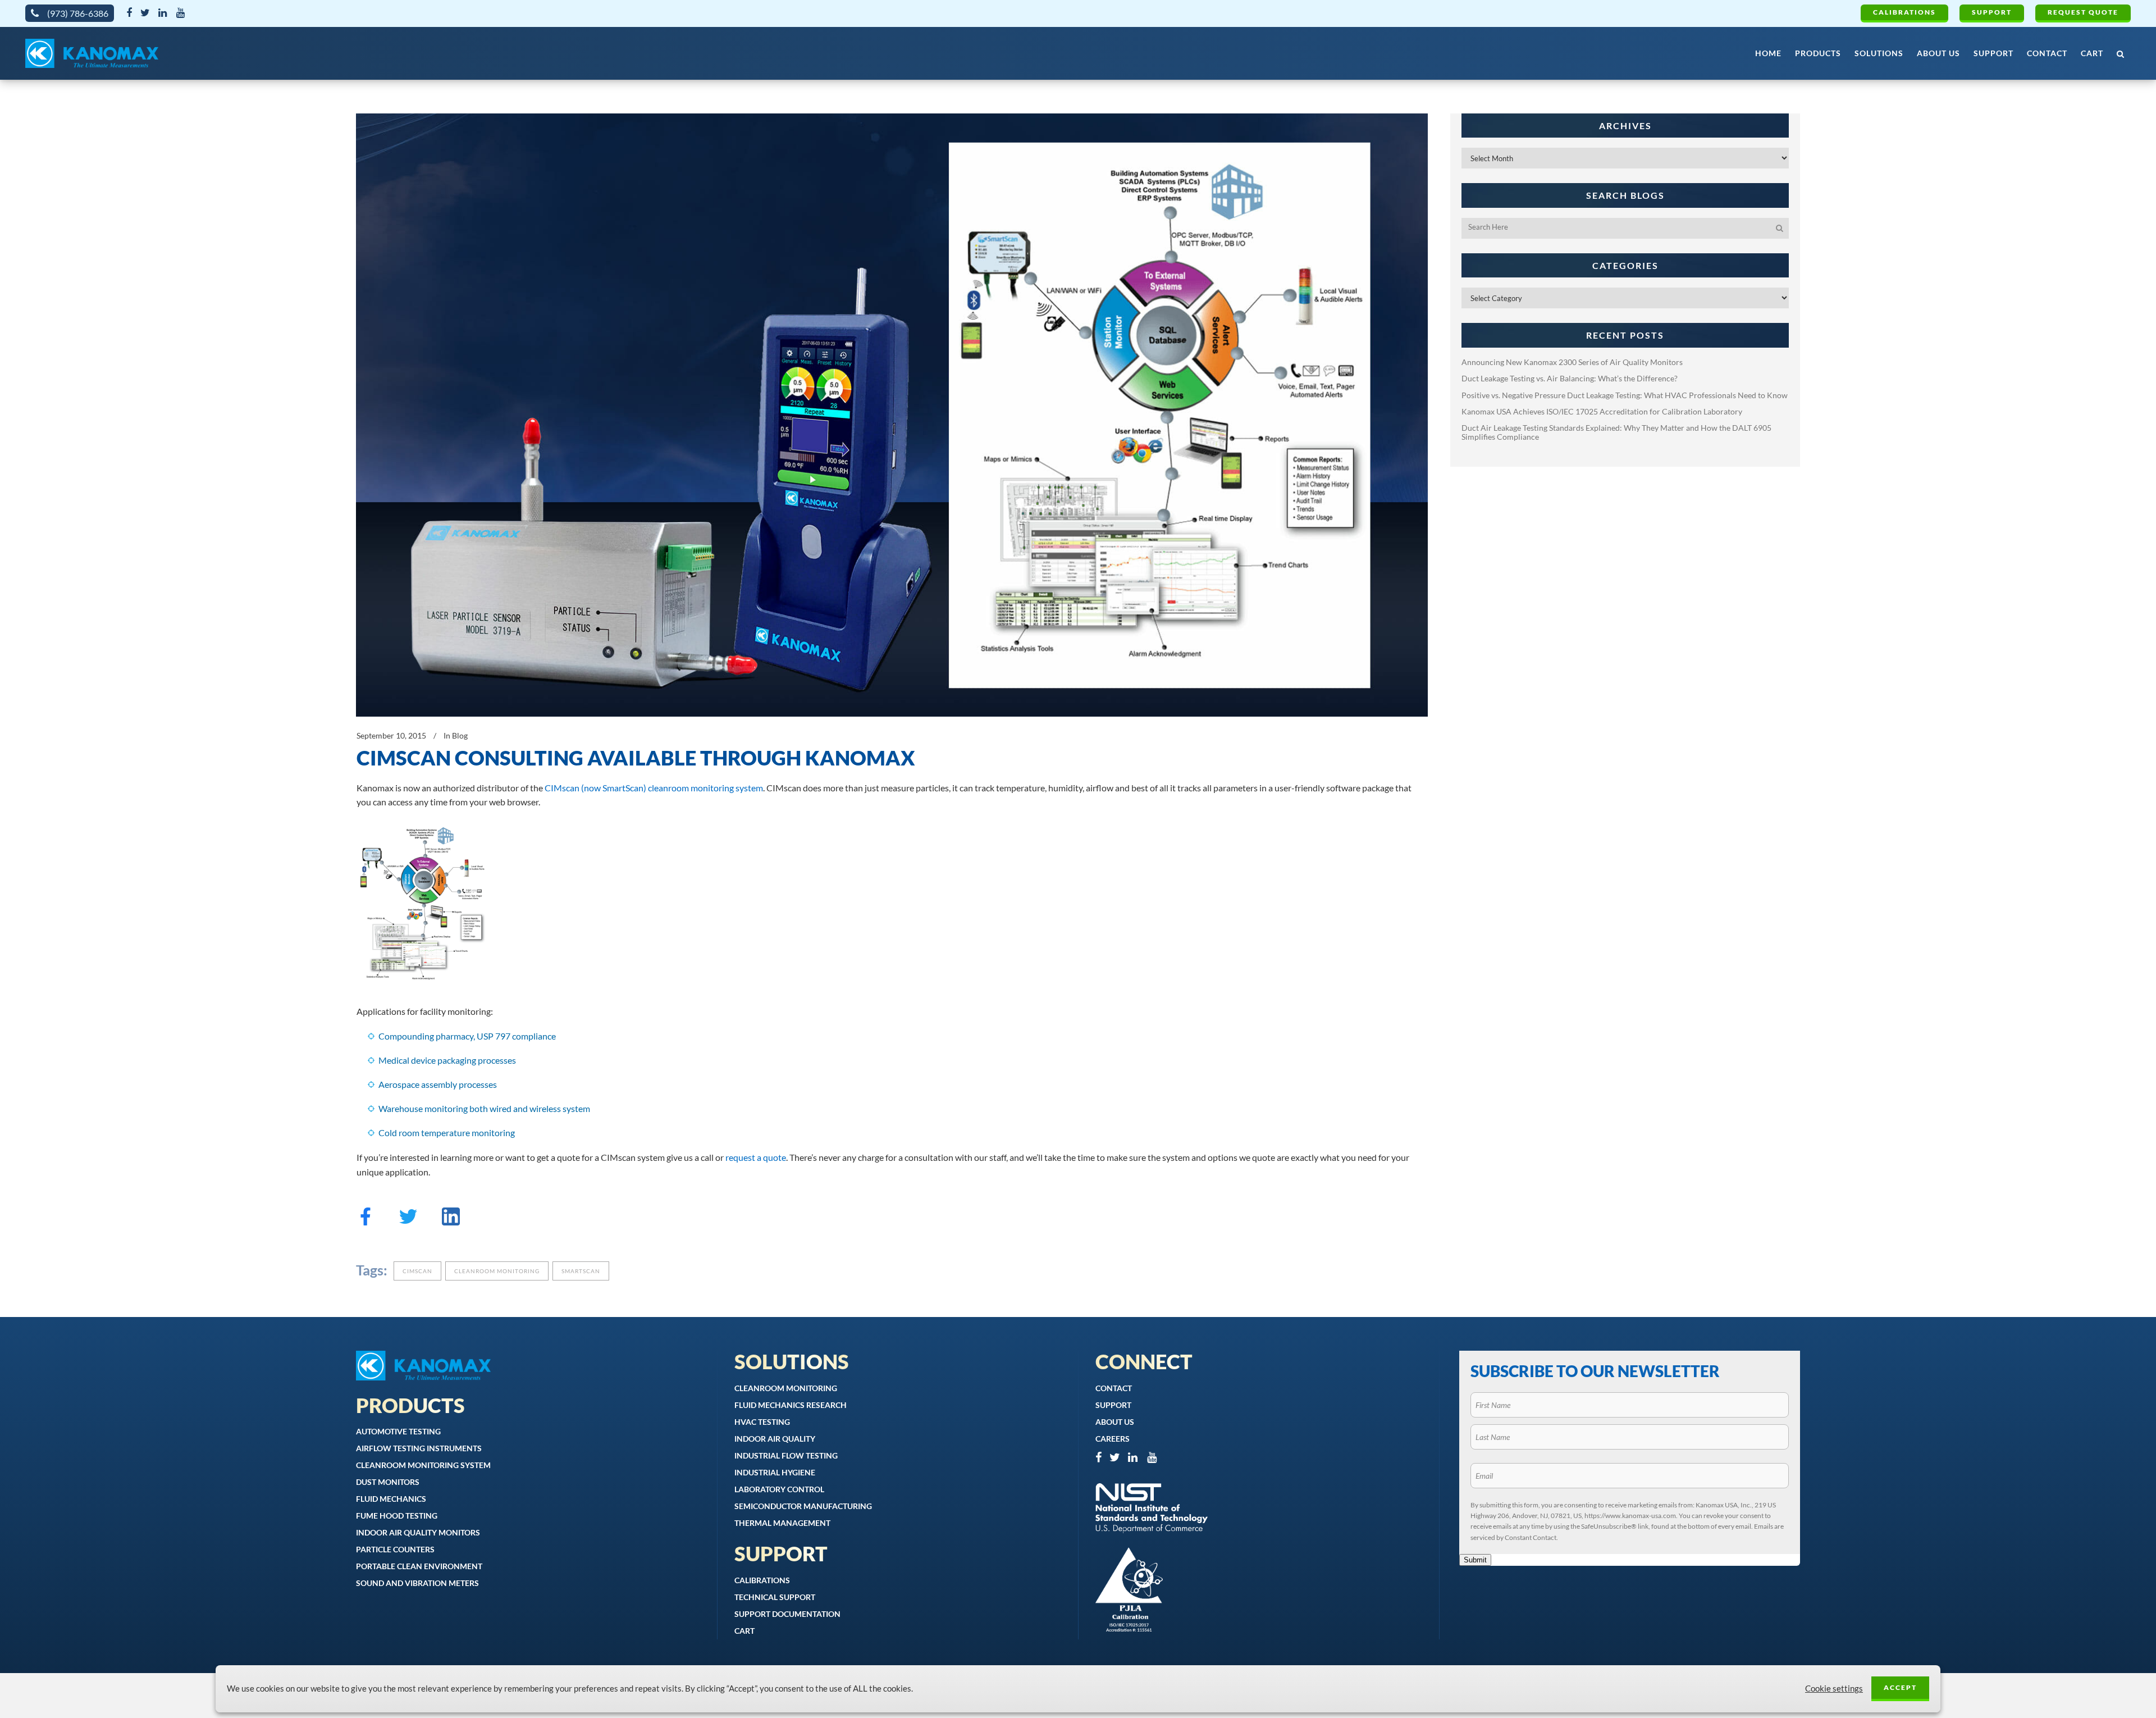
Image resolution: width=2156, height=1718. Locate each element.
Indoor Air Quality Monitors (418, 1532)
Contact (1114, 1388)
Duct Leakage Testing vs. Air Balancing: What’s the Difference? (1570, 378)
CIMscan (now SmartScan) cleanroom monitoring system (654, 788)
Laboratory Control (779, 1489)
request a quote (756, 1157)
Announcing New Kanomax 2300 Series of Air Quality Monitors (1572, 362)
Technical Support (775, 1597)
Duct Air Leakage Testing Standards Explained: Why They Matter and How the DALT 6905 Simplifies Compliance (1616, 432)
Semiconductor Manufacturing (803, 1506)
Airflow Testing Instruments (419, 1448)
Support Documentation (787, 1614)
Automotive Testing (398, 1431)
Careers (1113, 1439)
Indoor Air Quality (775, 1439)
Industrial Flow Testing (786, 1455)
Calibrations (1904, 12)
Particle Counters (395, 1549)
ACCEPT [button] (1900, 1687)
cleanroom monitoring (497, 1271)
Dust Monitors (388, 1482)
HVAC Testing (762, 1422)
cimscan (417, 1271)
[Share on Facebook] (366, 1222)
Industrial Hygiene (775, 1472)
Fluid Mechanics (391, 1499)
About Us (1115, 1422)
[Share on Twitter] (408, 1222)
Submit (1475, 1560)
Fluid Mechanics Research (791, 1405)
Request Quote (2083, 12)
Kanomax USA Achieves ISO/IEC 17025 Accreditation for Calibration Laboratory (1602, 411)
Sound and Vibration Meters (417, 1583)
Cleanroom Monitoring (786, 1388)
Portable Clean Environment (419, 1566)
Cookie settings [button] (1834, 1689)
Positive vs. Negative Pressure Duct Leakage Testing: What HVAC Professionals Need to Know (1625, 395)
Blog (460, 735)
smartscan (581, 1271)
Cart (744, 1631)
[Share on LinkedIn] (451, 1222)
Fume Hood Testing (397, 1516)
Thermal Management (782, 1523)
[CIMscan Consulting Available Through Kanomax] (892, 415)
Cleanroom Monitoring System (423, 1465)
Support (1992, 12)
